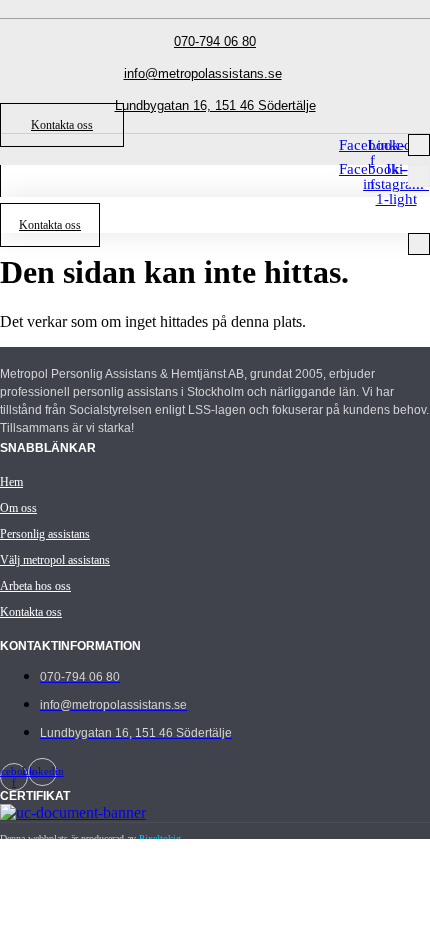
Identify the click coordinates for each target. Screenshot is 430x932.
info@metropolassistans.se (203, 73)
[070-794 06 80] (215, 18)
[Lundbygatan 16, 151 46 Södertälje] (215, 82)
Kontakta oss (31, 612)
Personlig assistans (45, 534)
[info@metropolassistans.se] (203, 50)
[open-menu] (419, 145)
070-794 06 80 (215, 41)
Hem (11, 482)
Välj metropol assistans (55, 560)
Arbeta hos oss (35, 586)
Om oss (18, 508)
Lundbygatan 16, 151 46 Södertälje (215, 105)
